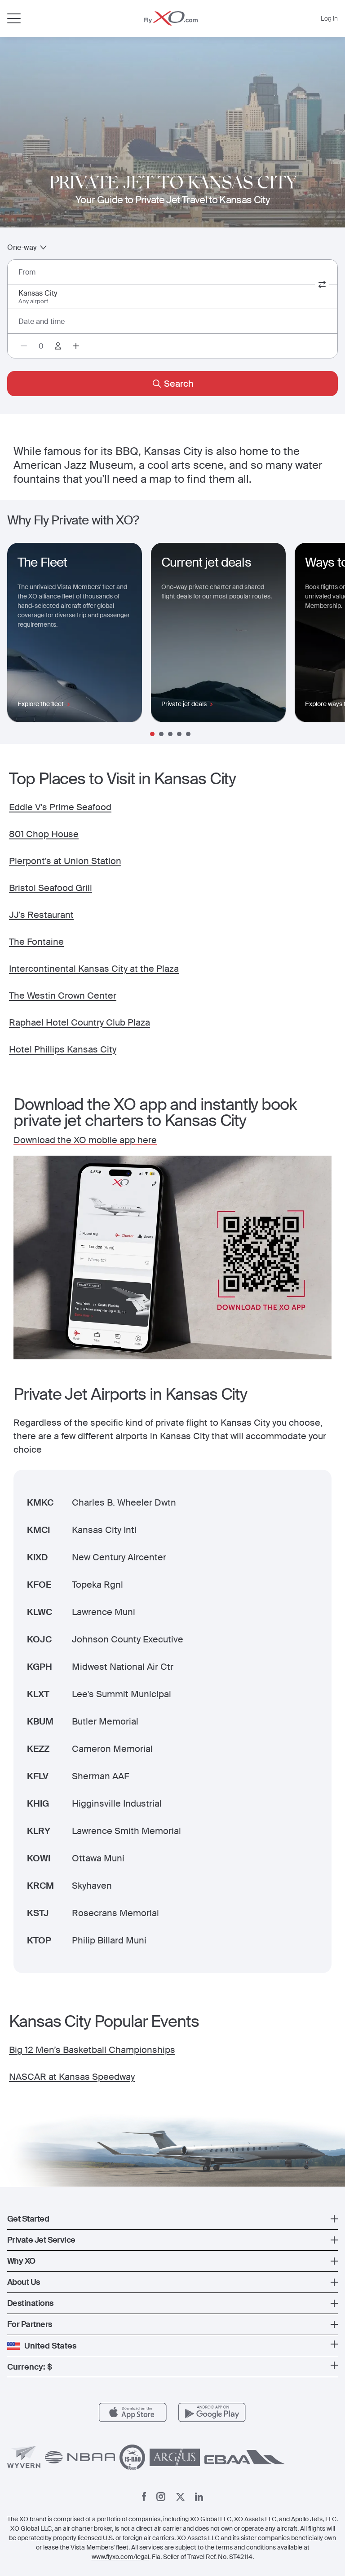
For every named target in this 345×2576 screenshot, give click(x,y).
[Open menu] (14, 18)
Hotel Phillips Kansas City (63, 1049)
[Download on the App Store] (133, 2412)
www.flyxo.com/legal (120, 2557)
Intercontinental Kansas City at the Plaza (94, 969)
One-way (22, 247)
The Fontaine (36, 942)
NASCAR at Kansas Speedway (72, 2077)
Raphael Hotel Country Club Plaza (80, 1022)
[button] (172, 2219)
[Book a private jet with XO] (171, 18)
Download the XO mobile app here (85, 1140)
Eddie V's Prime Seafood (60, 807)
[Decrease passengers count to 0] (24, 346)
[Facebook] (144, 2497)
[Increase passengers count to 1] (76, 346)
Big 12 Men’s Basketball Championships (92, 2050)
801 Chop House (44, 834)
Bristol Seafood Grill (51, 888)
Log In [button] (329, 18)
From (27, 272)
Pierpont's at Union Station (65, 861)
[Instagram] (161, 2497)
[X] (180, 2497)
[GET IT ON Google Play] (212, 2412)
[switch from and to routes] (322, 284)
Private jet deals (184, 704)
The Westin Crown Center (63, 995)
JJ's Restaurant (41, 915)
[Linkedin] (199, 2497)
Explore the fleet (41, 704)
